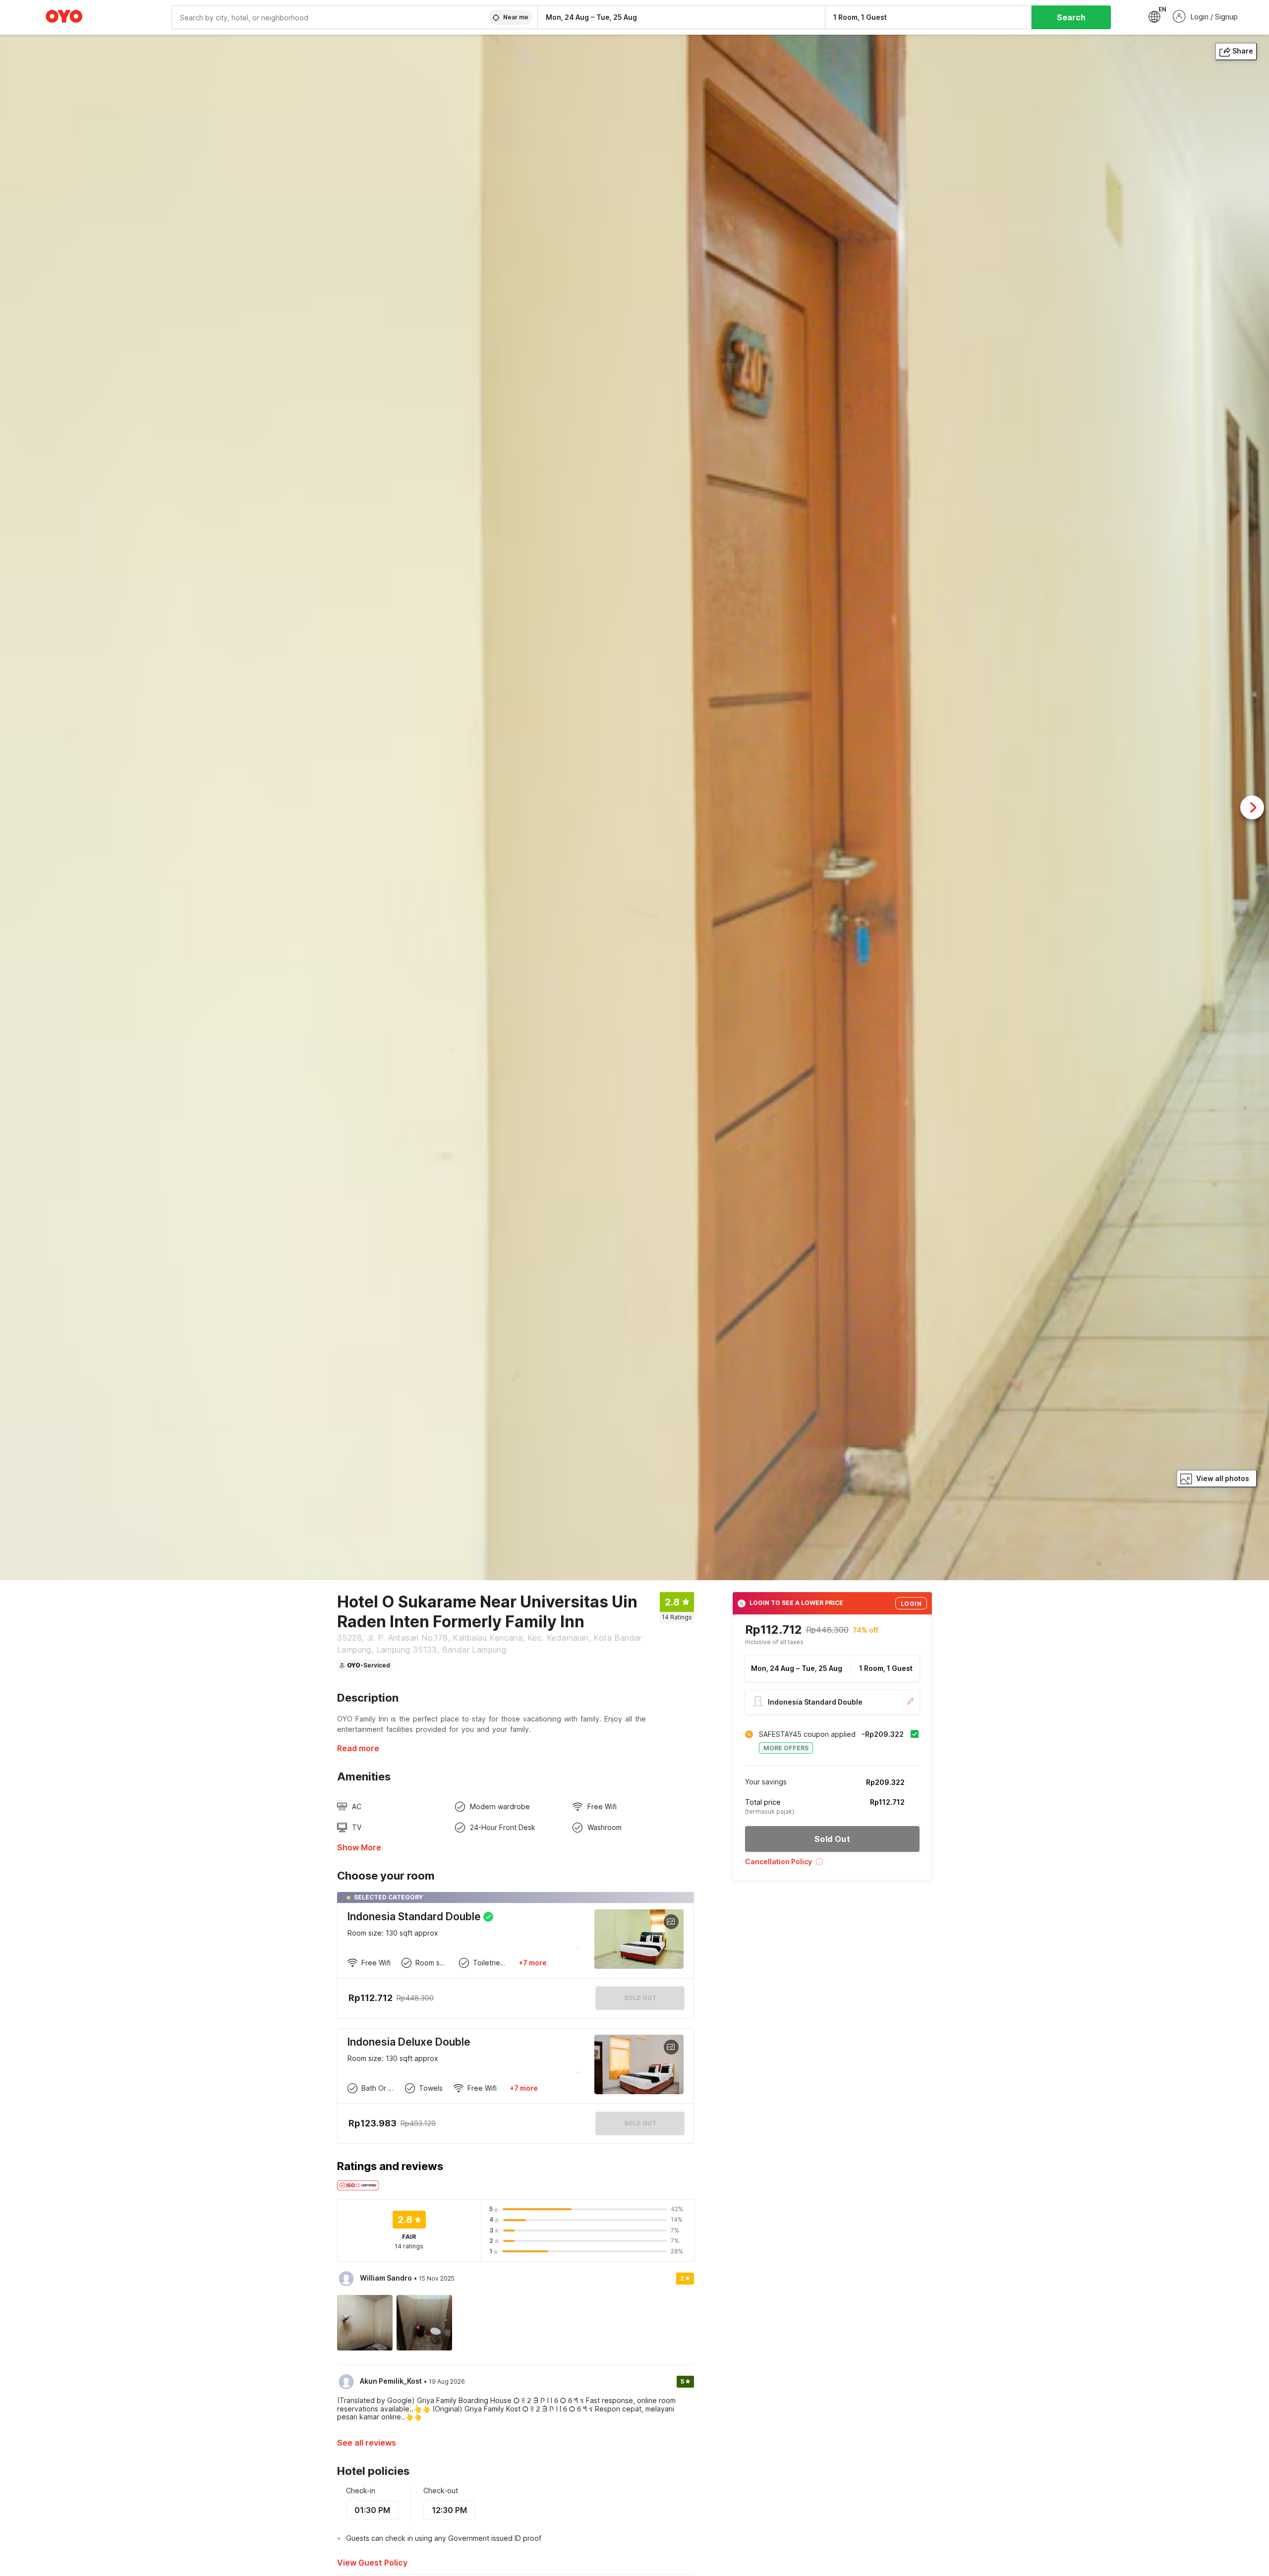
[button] (832, 1865)
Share (1243, 51)
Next (1252, 807)
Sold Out (640, 2123)
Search (1071, 17)
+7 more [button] (533, 1963)
